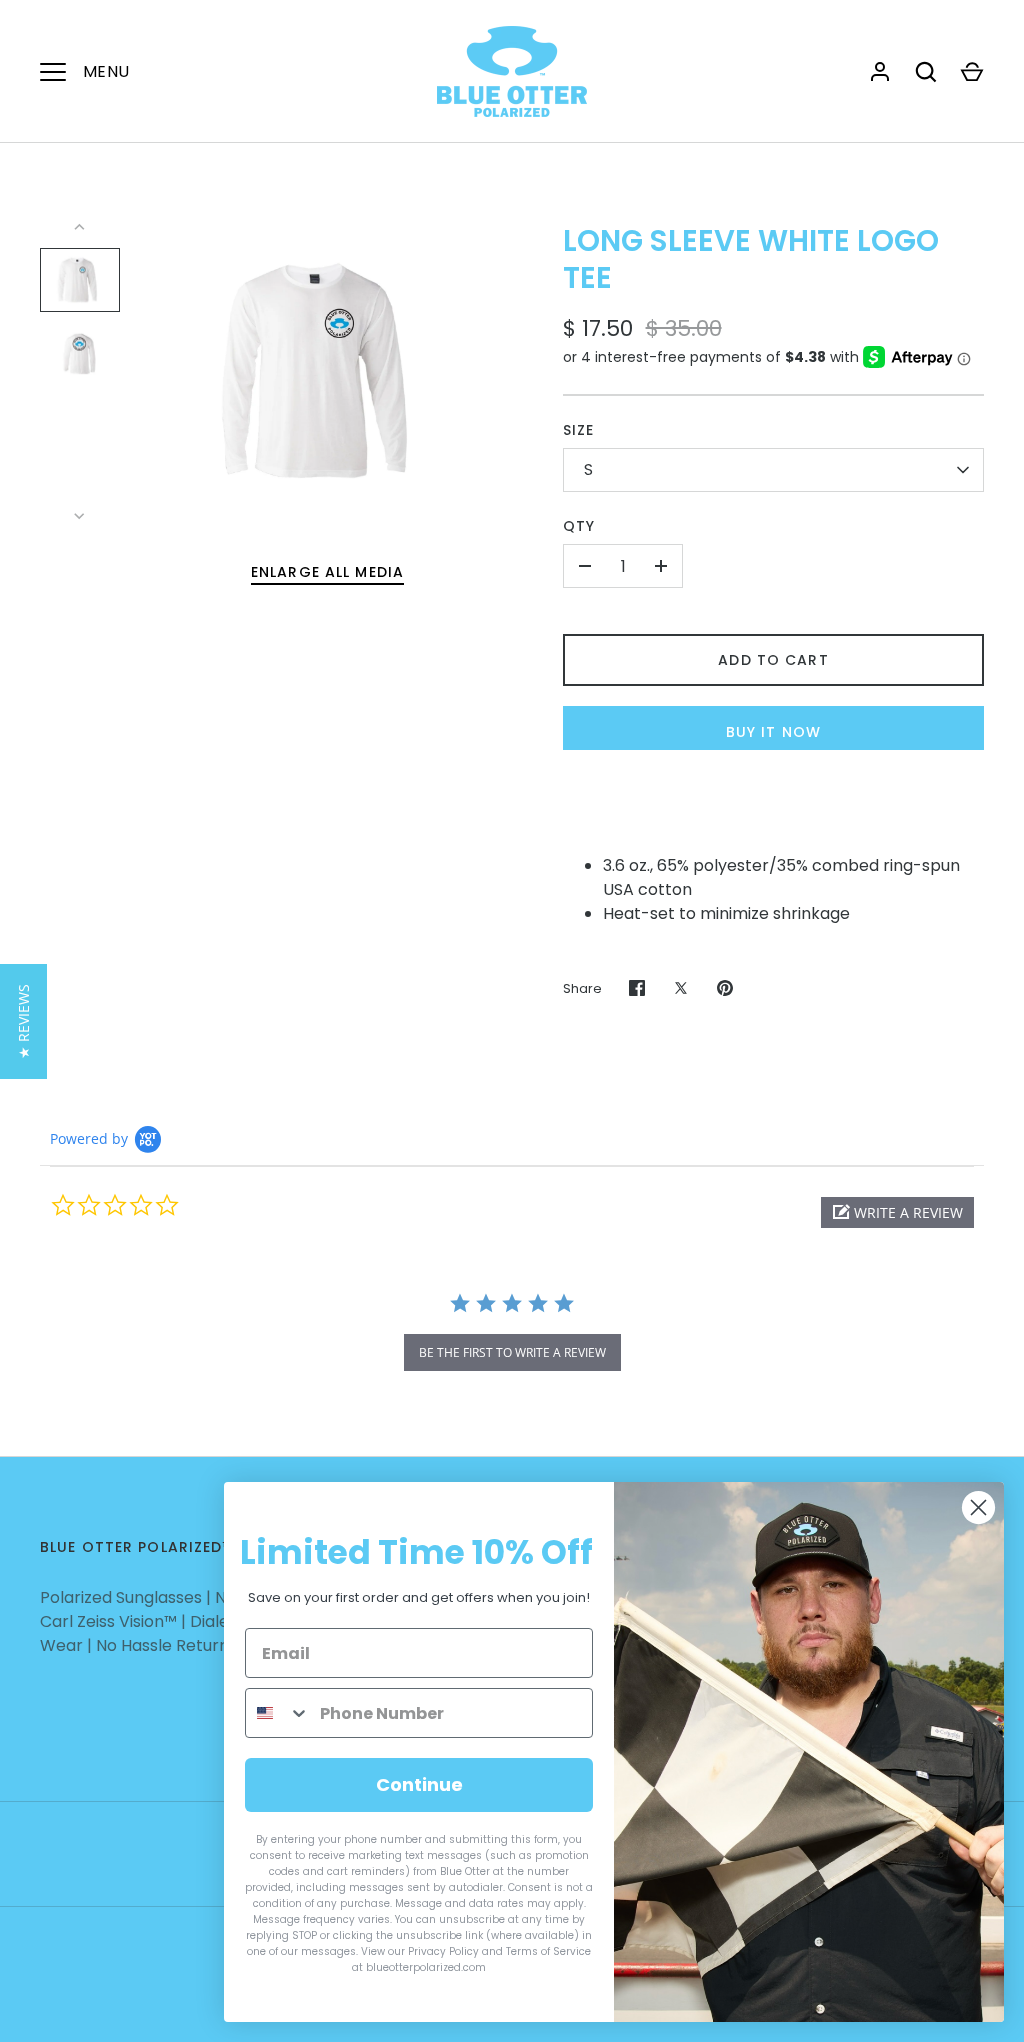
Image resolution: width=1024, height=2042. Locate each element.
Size (578, 430)
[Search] (926, 72)
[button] (897, 1212)
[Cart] (972, 72)
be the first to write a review (512, 1352)
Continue (419, 1784)
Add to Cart (773, 660)
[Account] (880, 72)
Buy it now (773, 732)
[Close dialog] (978, 1507)
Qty (579, 526)
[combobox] (278, 1713)
